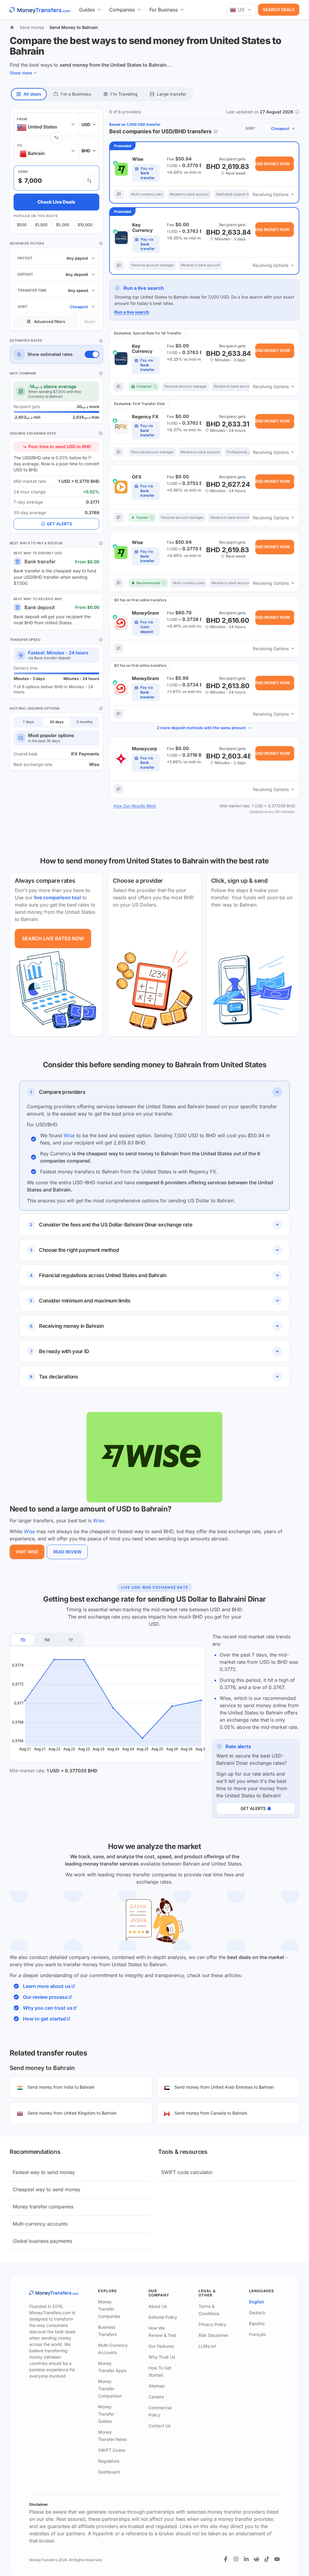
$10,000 (85, 225)
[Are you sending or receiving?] (89, 181)
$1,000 (41, 225)
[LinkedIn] (246, 2559)
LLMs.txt (207, 2346)
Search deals (279, 9)
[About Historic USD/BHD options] (101, 708)
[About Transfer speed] (101, 640)
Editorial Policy (163, 2317)
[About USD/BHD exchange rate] (101, 433)
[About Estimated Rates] (101, 341)
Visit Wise (27, 1552)
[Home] (12, 27)
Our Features (161, 2346)
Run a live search (132, 312)
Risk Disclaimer (213, 2335)
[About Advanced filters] (101, 243)
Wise (69, 1135)
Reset (90, 321)
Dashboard (109, 2472)
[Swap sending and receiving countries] (56, 138)
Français (257, 2334)
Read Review (67, 1552)
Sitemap (157, 2386)
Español (257, 2323)
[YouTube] (277, 2559)
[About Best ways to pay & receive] (101, 543)
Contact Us (159, 2426)
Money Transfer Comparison (110, 2389)
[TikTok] (267, 2559)
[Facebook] (226, 2559)
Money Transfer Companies (109, 2309)
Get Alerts (59, 524)
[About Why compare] (101, 373)
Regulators (109, 2461)
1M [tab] (47, 1640)
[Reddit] (256, 2559)
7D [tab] (23, 1640)
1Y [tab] (71, 1640)
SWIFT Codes (112, 2450)
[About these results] (216, 131)
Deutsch (257, 2313)
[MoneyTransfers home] (40, 10)
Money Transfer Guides (106, 2414)
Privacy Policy (212, 2324)
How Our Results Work (135, 806)
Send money (32, 27)
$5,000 (62, 225)
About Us (158, 2306)
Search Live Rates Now (53, 938)
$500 (22, 225)
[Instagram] (236, 2559)
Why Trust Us (162, 2357)
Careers (156, 2397)
